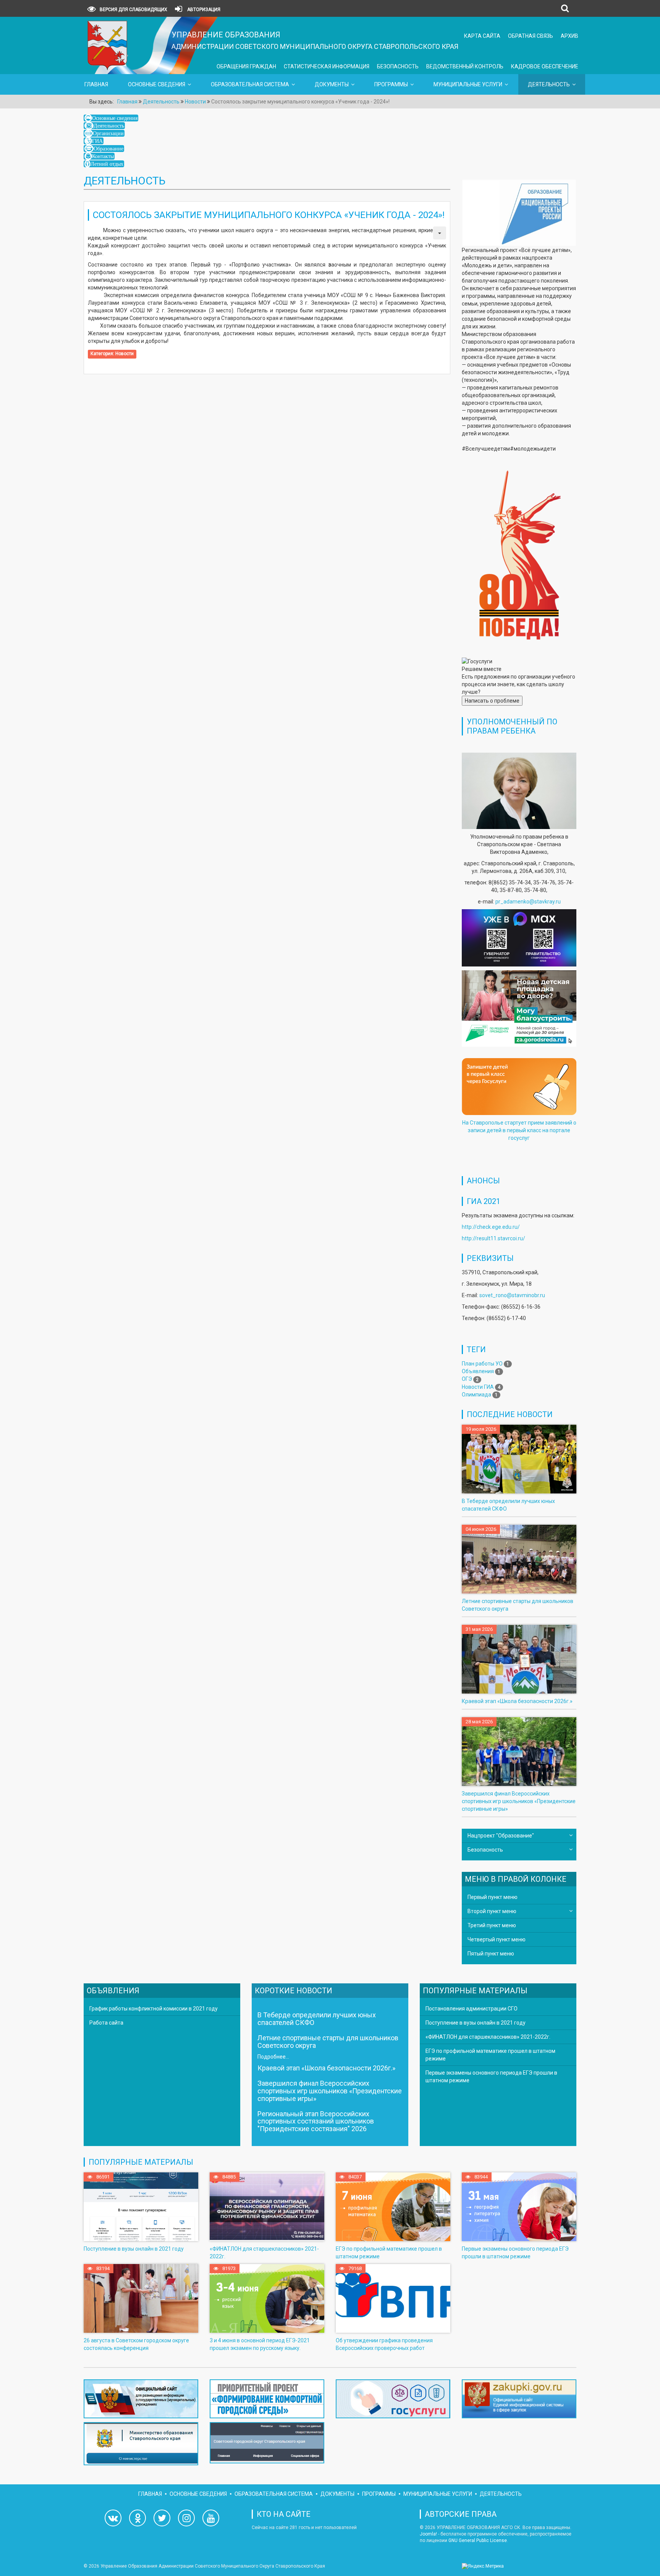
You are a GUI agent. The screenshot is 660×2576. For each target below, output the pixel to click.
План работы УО (482, 1364)
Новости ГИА (478, 1387)
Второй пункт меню (492, 1911)
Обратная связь (531, 36)
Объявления (478, 1371)
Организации (108, 133)
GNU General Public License (478, 2540)
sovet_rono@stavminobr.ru (512, 1295)
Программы (391, 84)
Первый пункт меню (493, 1897)
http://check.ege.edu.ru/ (491, 1227)
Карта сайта (482, 36)
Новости (125, 354)
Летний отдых (107, 164)
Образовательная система (250, 84)
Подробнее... (273, 2057)
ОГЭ (467, 1379)
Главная (96, 84)
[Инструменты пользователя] (440, 233)
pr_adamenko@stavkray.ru (528, 902)
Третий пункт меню (492, 1925)
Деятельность (549, 84)
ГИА (97, 141)
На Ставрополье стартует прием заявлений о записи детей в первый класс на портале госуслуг (519, 1130)
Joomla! (428, 2534)
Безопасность (398, 66)
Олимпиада (476, 1395)
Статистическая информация (327, 66)
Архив (569, 36)
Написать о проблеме (492, 701)
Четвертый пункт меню (497, 1939)
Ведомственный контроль (465, 66)
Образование (108, 149)
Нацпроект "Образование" (501, 1836)
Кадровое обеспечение (545, 66)
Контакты (103, 156)
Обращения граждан (246, 66)
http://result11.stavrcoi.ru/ (493, 1238)
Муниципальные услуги (468, 84)
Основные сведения (157, 84)
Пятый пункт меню (491, 1954)
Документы (332, 84)
